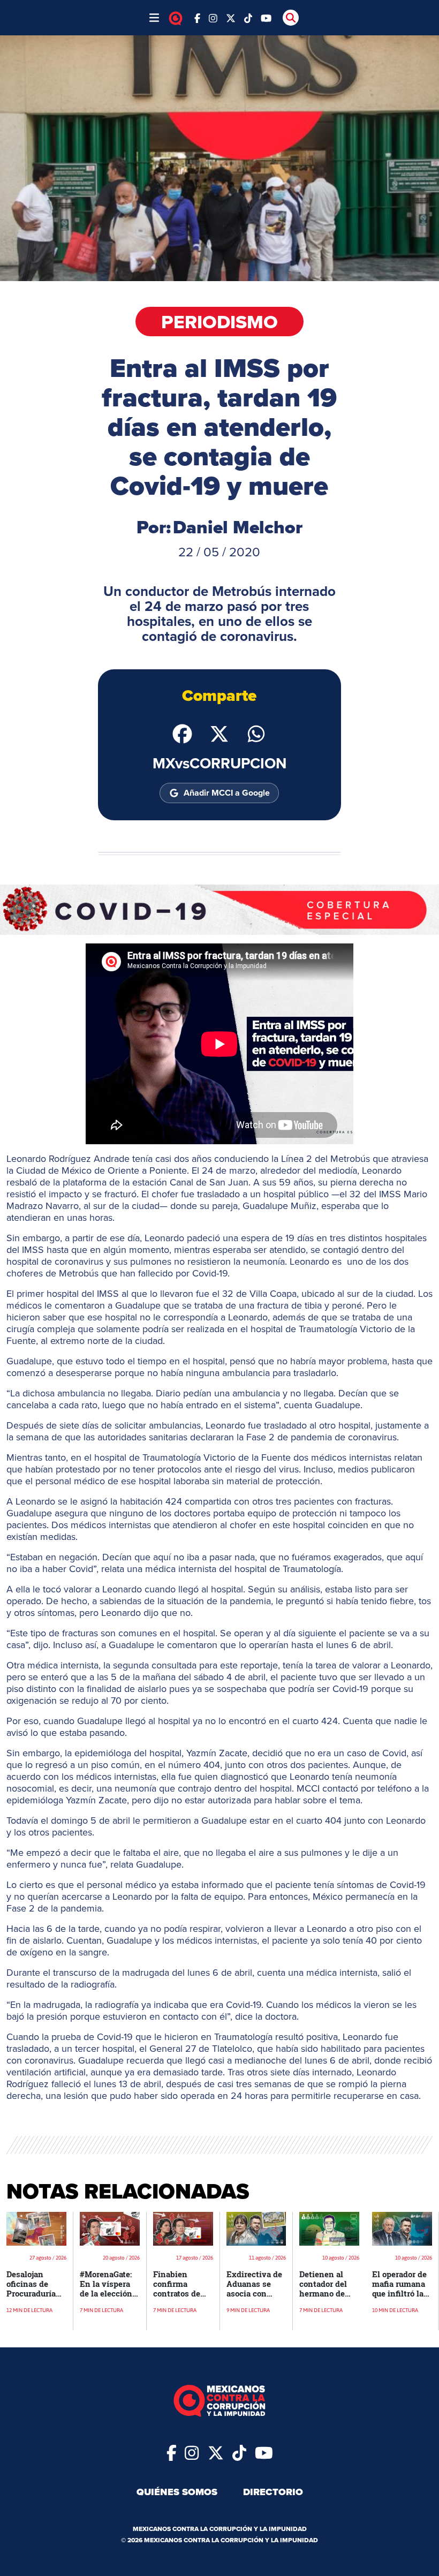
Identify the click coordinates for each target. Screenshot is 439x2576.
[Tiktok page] (239, 2452)
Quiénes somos (177, 2492)
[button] (219, 909)
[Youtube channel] (266, 17)
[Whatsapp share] (256, 733)
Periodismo (219, 322)
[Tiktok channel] (248, 17)
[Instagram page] (213, 17)
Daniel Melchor (238, 527)
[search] (291, 18)
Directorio (273, 2492)
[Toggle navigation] (154, 18)
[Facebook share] (182, 733)
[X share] (219, 733)
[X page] (231, 17)
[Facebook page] (197, 17)
